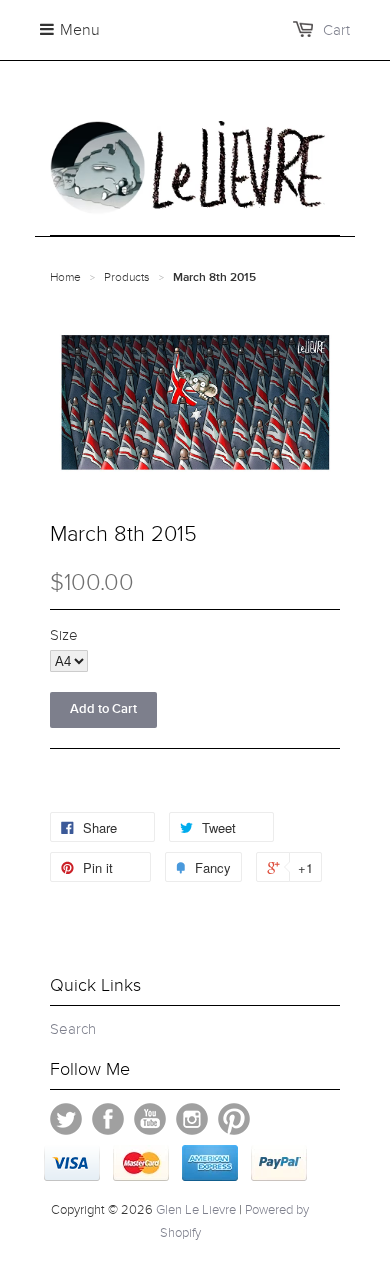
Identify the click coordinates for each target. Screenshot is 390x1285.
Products (127, 277)
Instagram (192, 1119)
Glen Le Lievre (196, 1210)
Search (73, 1029)
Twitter (66, 1119)
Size (64, 635)
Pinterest (234, 1119)
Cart (336, 30)
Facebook (108, 1119)
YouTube (150, 1119)
